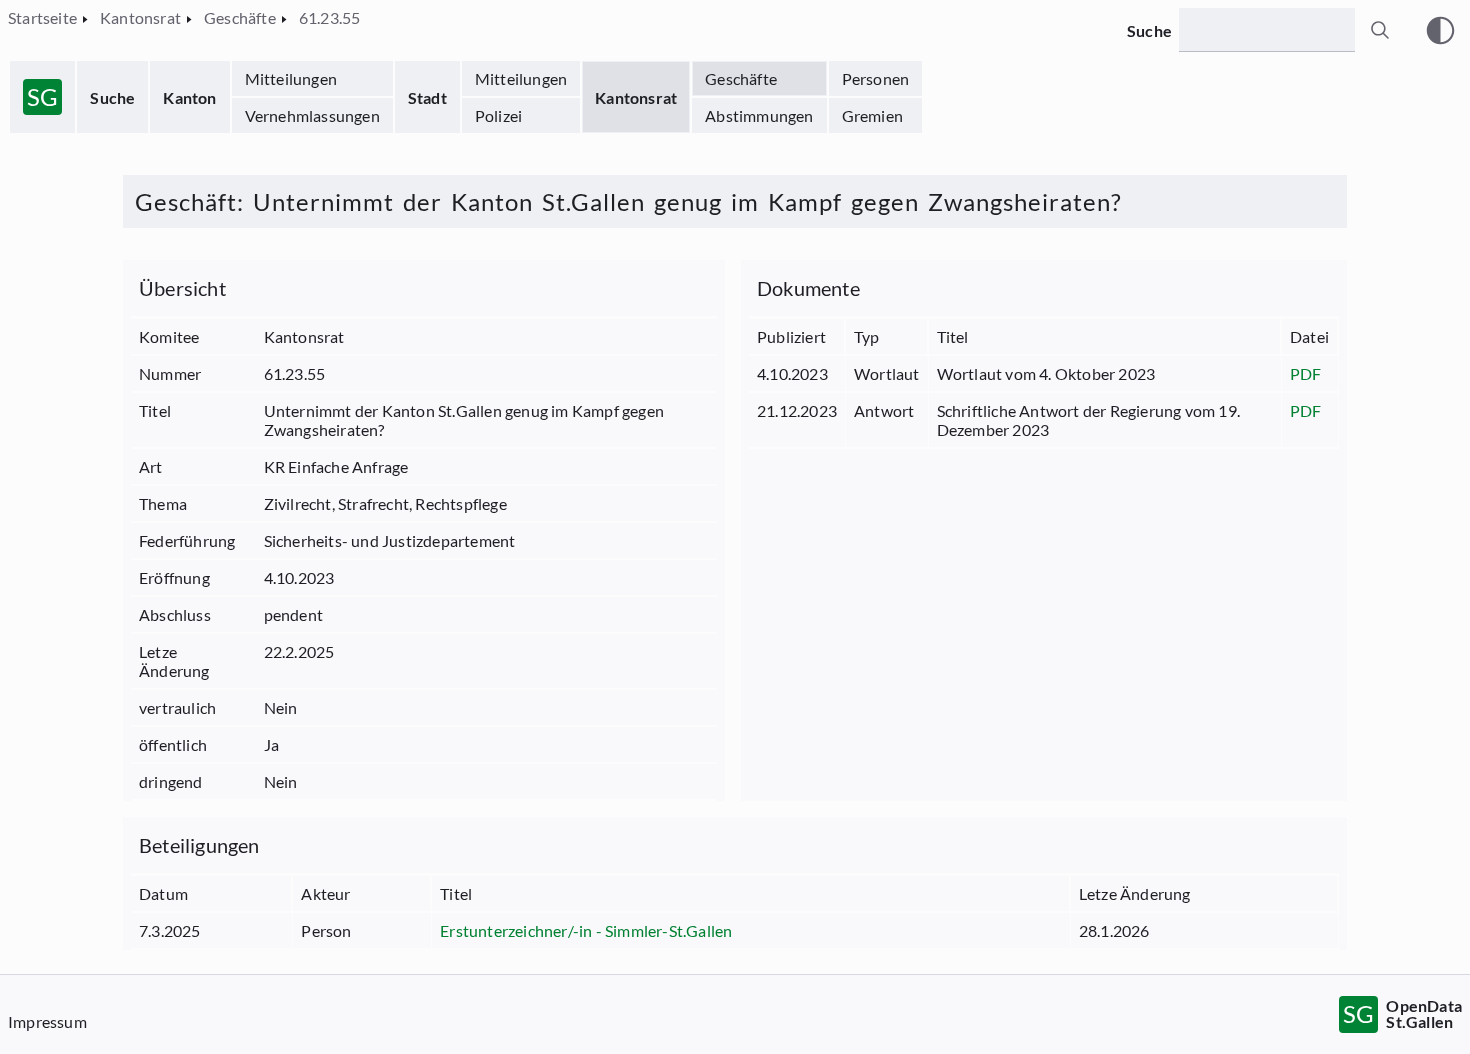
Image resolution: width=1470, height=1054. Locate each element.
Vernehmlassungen (312, 115)
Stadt (427, 97)
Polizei (498, 115)
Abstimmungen (759, 115)
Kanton (189, 97)
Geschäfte (741, 78)
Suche (112, 97)
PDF (1306, 373)
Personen (876, 78)
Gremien (872, 115)
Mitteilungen (291, 78)
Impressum (47, 1021)
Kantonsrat (636, 97)
